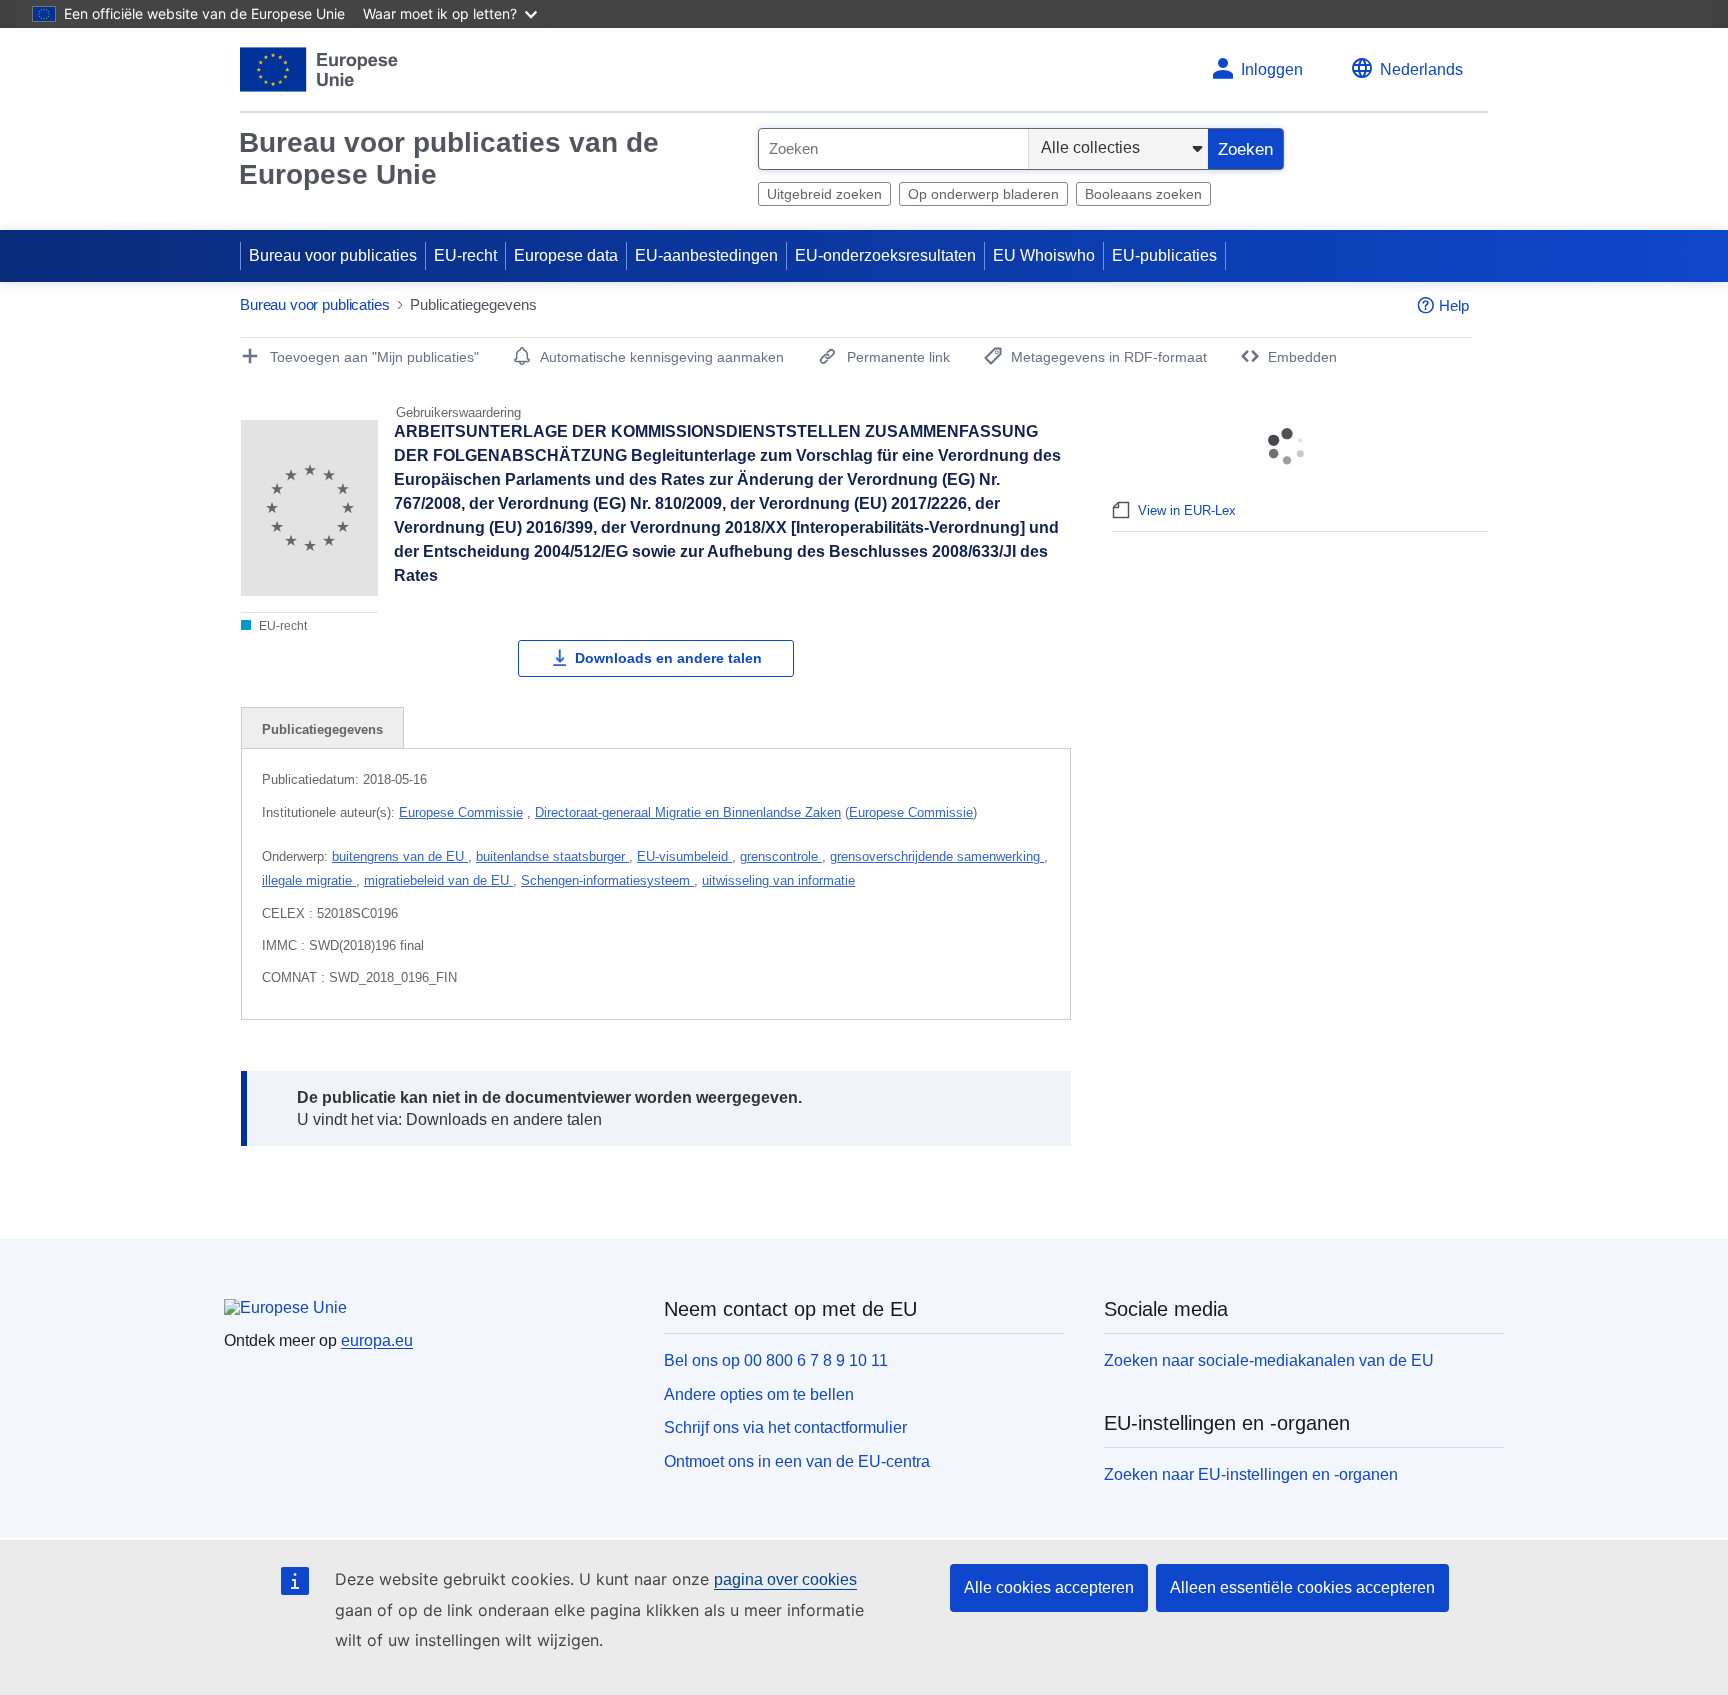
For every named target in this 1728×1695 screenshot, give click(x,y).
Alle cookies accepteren (1049, 1587)
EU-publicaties (1164, 255)
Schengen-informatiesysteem (607, 880)
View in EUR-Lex (1187, 510)
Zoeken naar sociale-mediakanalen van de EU (1269, 1360)
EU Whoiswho (1044, 255)
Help (1454, 305)
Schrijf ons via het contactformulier (785, 1427)
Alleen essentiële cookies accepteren (1302, 1587)
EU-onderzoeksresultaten (885, 255)
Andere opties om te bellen (759, 1394)
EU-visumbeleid (684, 856)
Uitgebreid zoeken (824, 194)
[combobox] (893, 149)
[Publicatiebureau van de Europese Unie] (319, 69)
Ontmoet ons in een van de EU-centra (797, 1461)
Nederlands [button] (1421, 69)
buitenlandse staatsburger (552, 856)
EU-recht (465, 255)
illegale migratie (309, 880)
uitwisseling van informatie (778, 880)
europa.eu (377, 1340)
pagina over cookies (785, 1579)
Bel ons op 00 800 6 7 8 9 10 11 (776, 1360)
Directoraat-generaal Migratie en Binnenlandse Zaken (688, 812)
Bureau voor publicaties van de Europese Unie (449, 158)
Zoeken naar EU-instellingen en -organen (1251, 1474)
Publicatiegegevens (322, 729)
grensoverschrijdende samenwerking (937, 856)
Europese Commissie (461, 812)
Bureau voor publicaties (333, 255)
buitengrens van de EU (400, 856)
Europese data (566, 255)
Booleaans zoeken (1143, 194)
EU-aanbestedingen (706, 255)
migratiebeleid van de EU (438, 880)
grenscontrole (781, 856)
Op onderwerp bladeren (983, 194)
